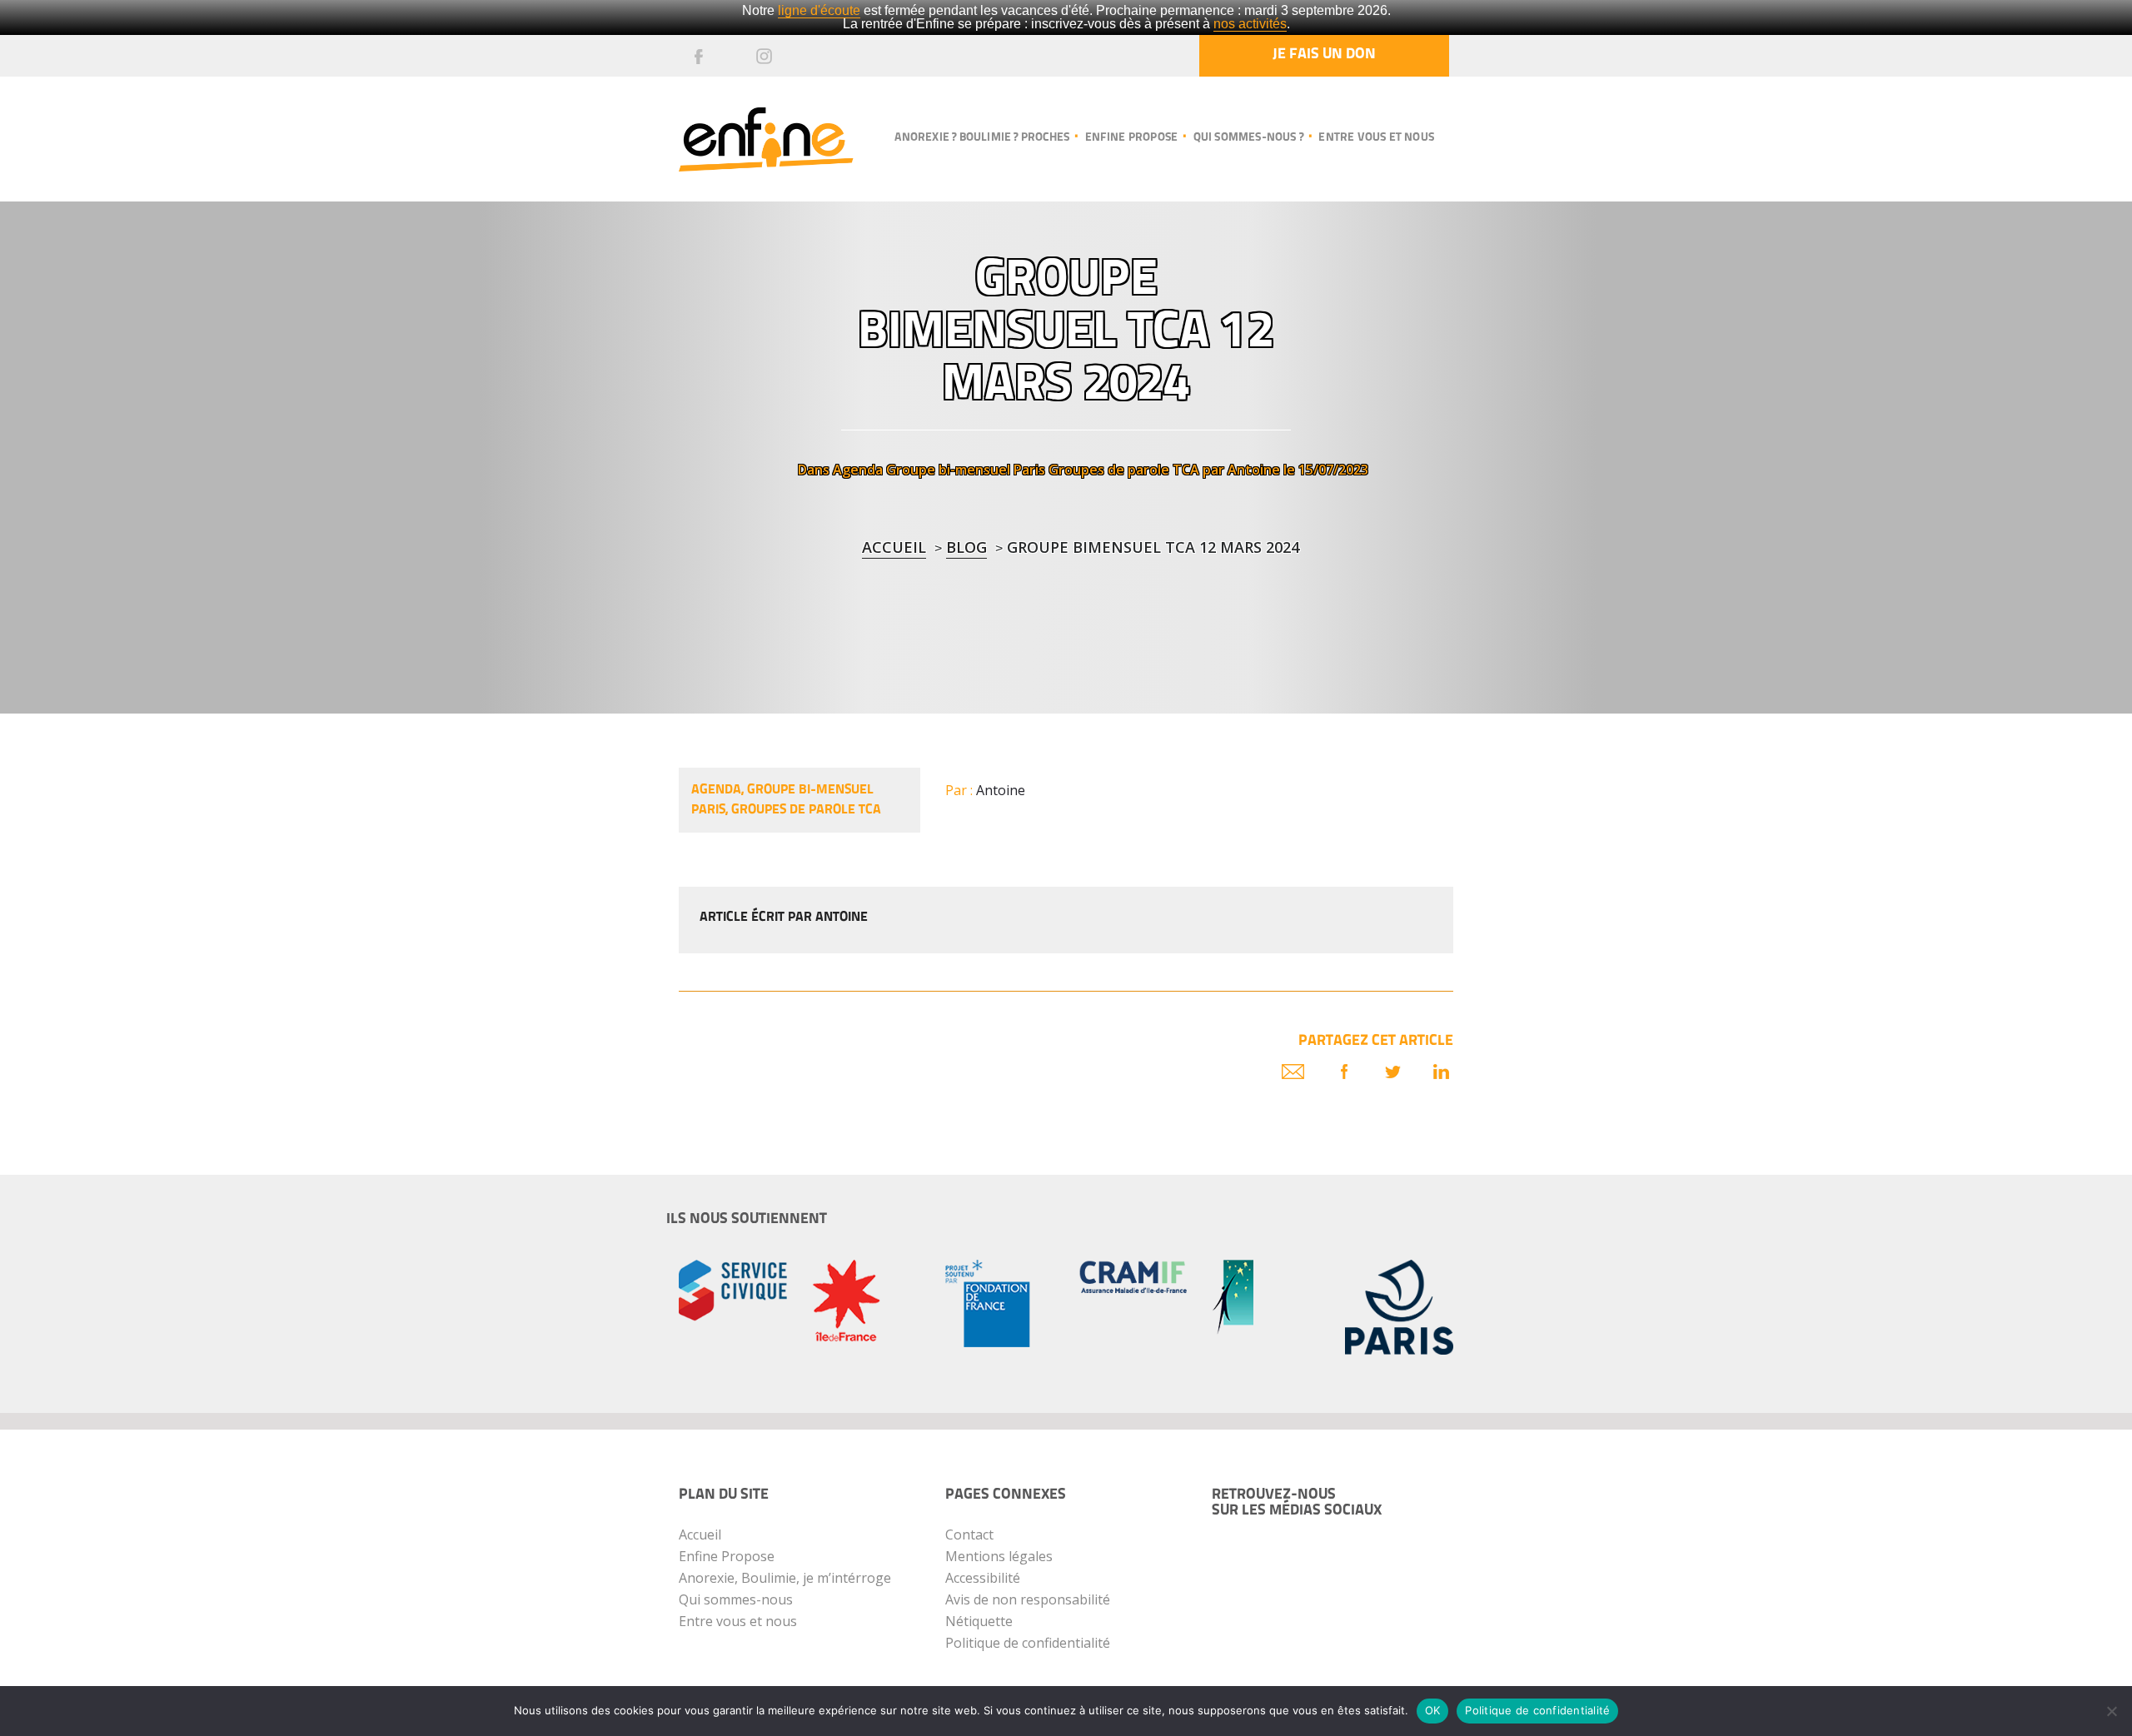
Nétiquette (979, 1621)
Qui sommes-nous (736, 1599)
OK (1433, 1710)
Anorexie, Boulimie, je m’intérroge (785, 1578)
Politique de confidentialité (1028, 1643)
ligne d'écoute (819, 10)
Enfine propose (1131, 138)
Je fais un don (1324, 55)
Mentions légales (999, 1556)
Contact (969, 1535)
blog (966, 547)
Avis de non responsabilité (1028, 1599)
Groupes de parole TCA (1124, 470)
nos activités (1250, 24)
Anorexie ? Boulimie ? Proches (982, 138)
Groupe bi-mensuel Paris (966, 470)
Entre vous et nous (1376, 138)
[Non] (2111, 1711)
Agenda (858, 470)
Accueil (894, 547)
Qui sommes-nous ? (1248, 138)
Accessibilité (983, 1578)
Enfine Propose (727, 1556)
